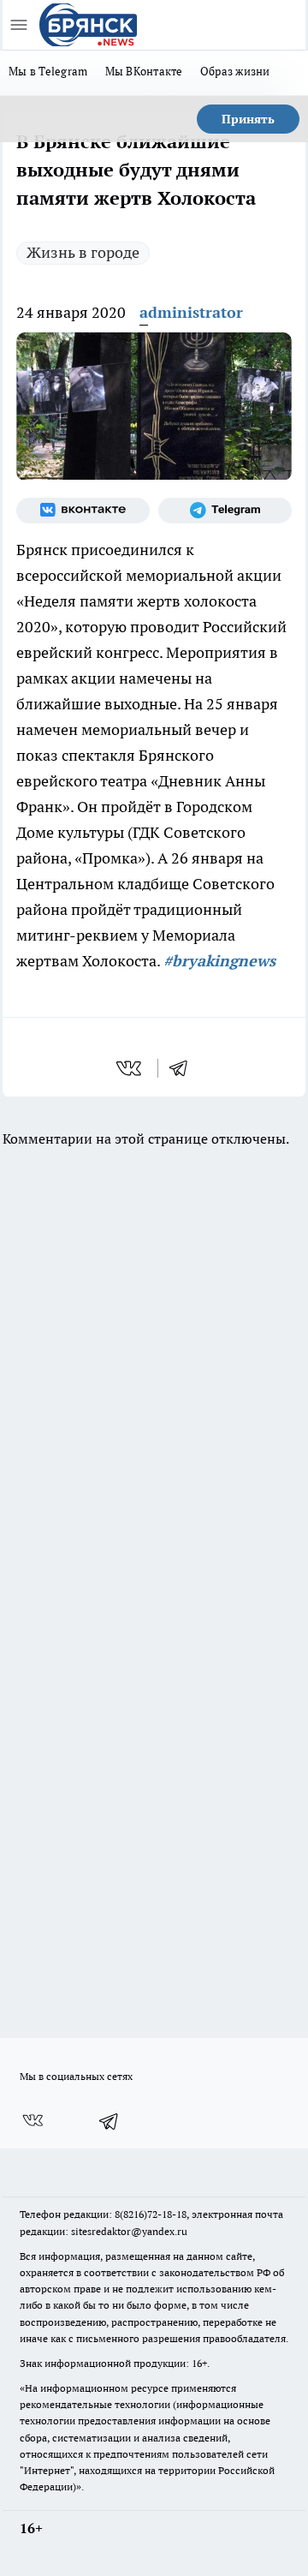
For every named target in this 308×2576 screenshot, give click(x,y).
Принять (248, 119)
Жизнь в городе (83, 252)
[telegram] (184, 1068)
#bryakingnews (219, 961)
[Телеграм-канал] (225, 511)
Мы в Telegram (48, 71)
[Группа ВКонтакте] (83, 511)
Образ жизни (235, 71)
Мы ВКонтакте (144, 71)
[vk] (130, 1068)
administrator (191, 312)
